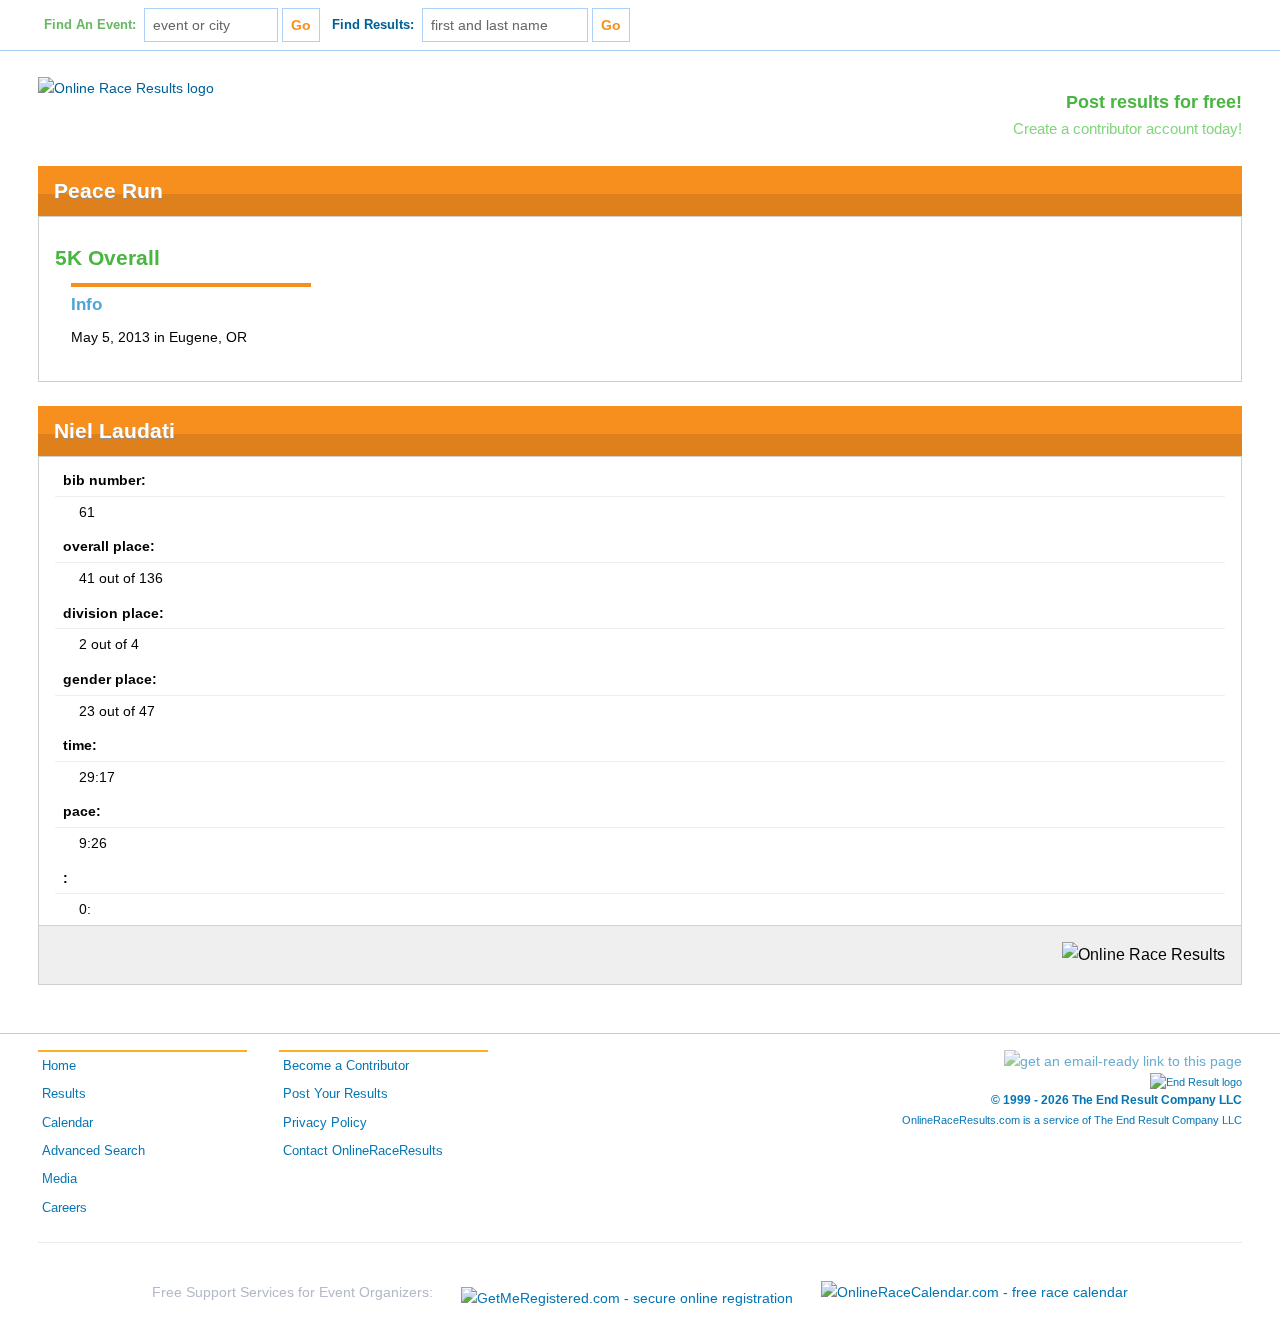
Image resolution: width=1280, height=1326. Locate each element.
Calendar (67, 1123)
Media (59, 1179)
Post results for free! (1154, 102)
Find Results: (373, 25)
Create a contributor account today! (1127, 128)
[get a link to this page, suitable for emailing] (1123, 1061)
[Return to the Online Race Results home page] (126, 87)
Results (64, 1094)
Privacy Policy (325, 1123)
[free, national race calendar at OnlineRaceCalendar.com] (974, 1292)
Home (59, 1066)
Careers (64, 1208)
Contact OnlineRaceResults (363, 1151)
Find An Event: (90, 25)
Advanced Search (93, 1151)
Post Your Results (335, 1094)
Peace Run (108, 190)
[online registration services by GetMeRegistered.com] (627, 1292)
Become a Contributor (346, 1066)
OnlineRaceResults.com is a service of (1072, 1120)
